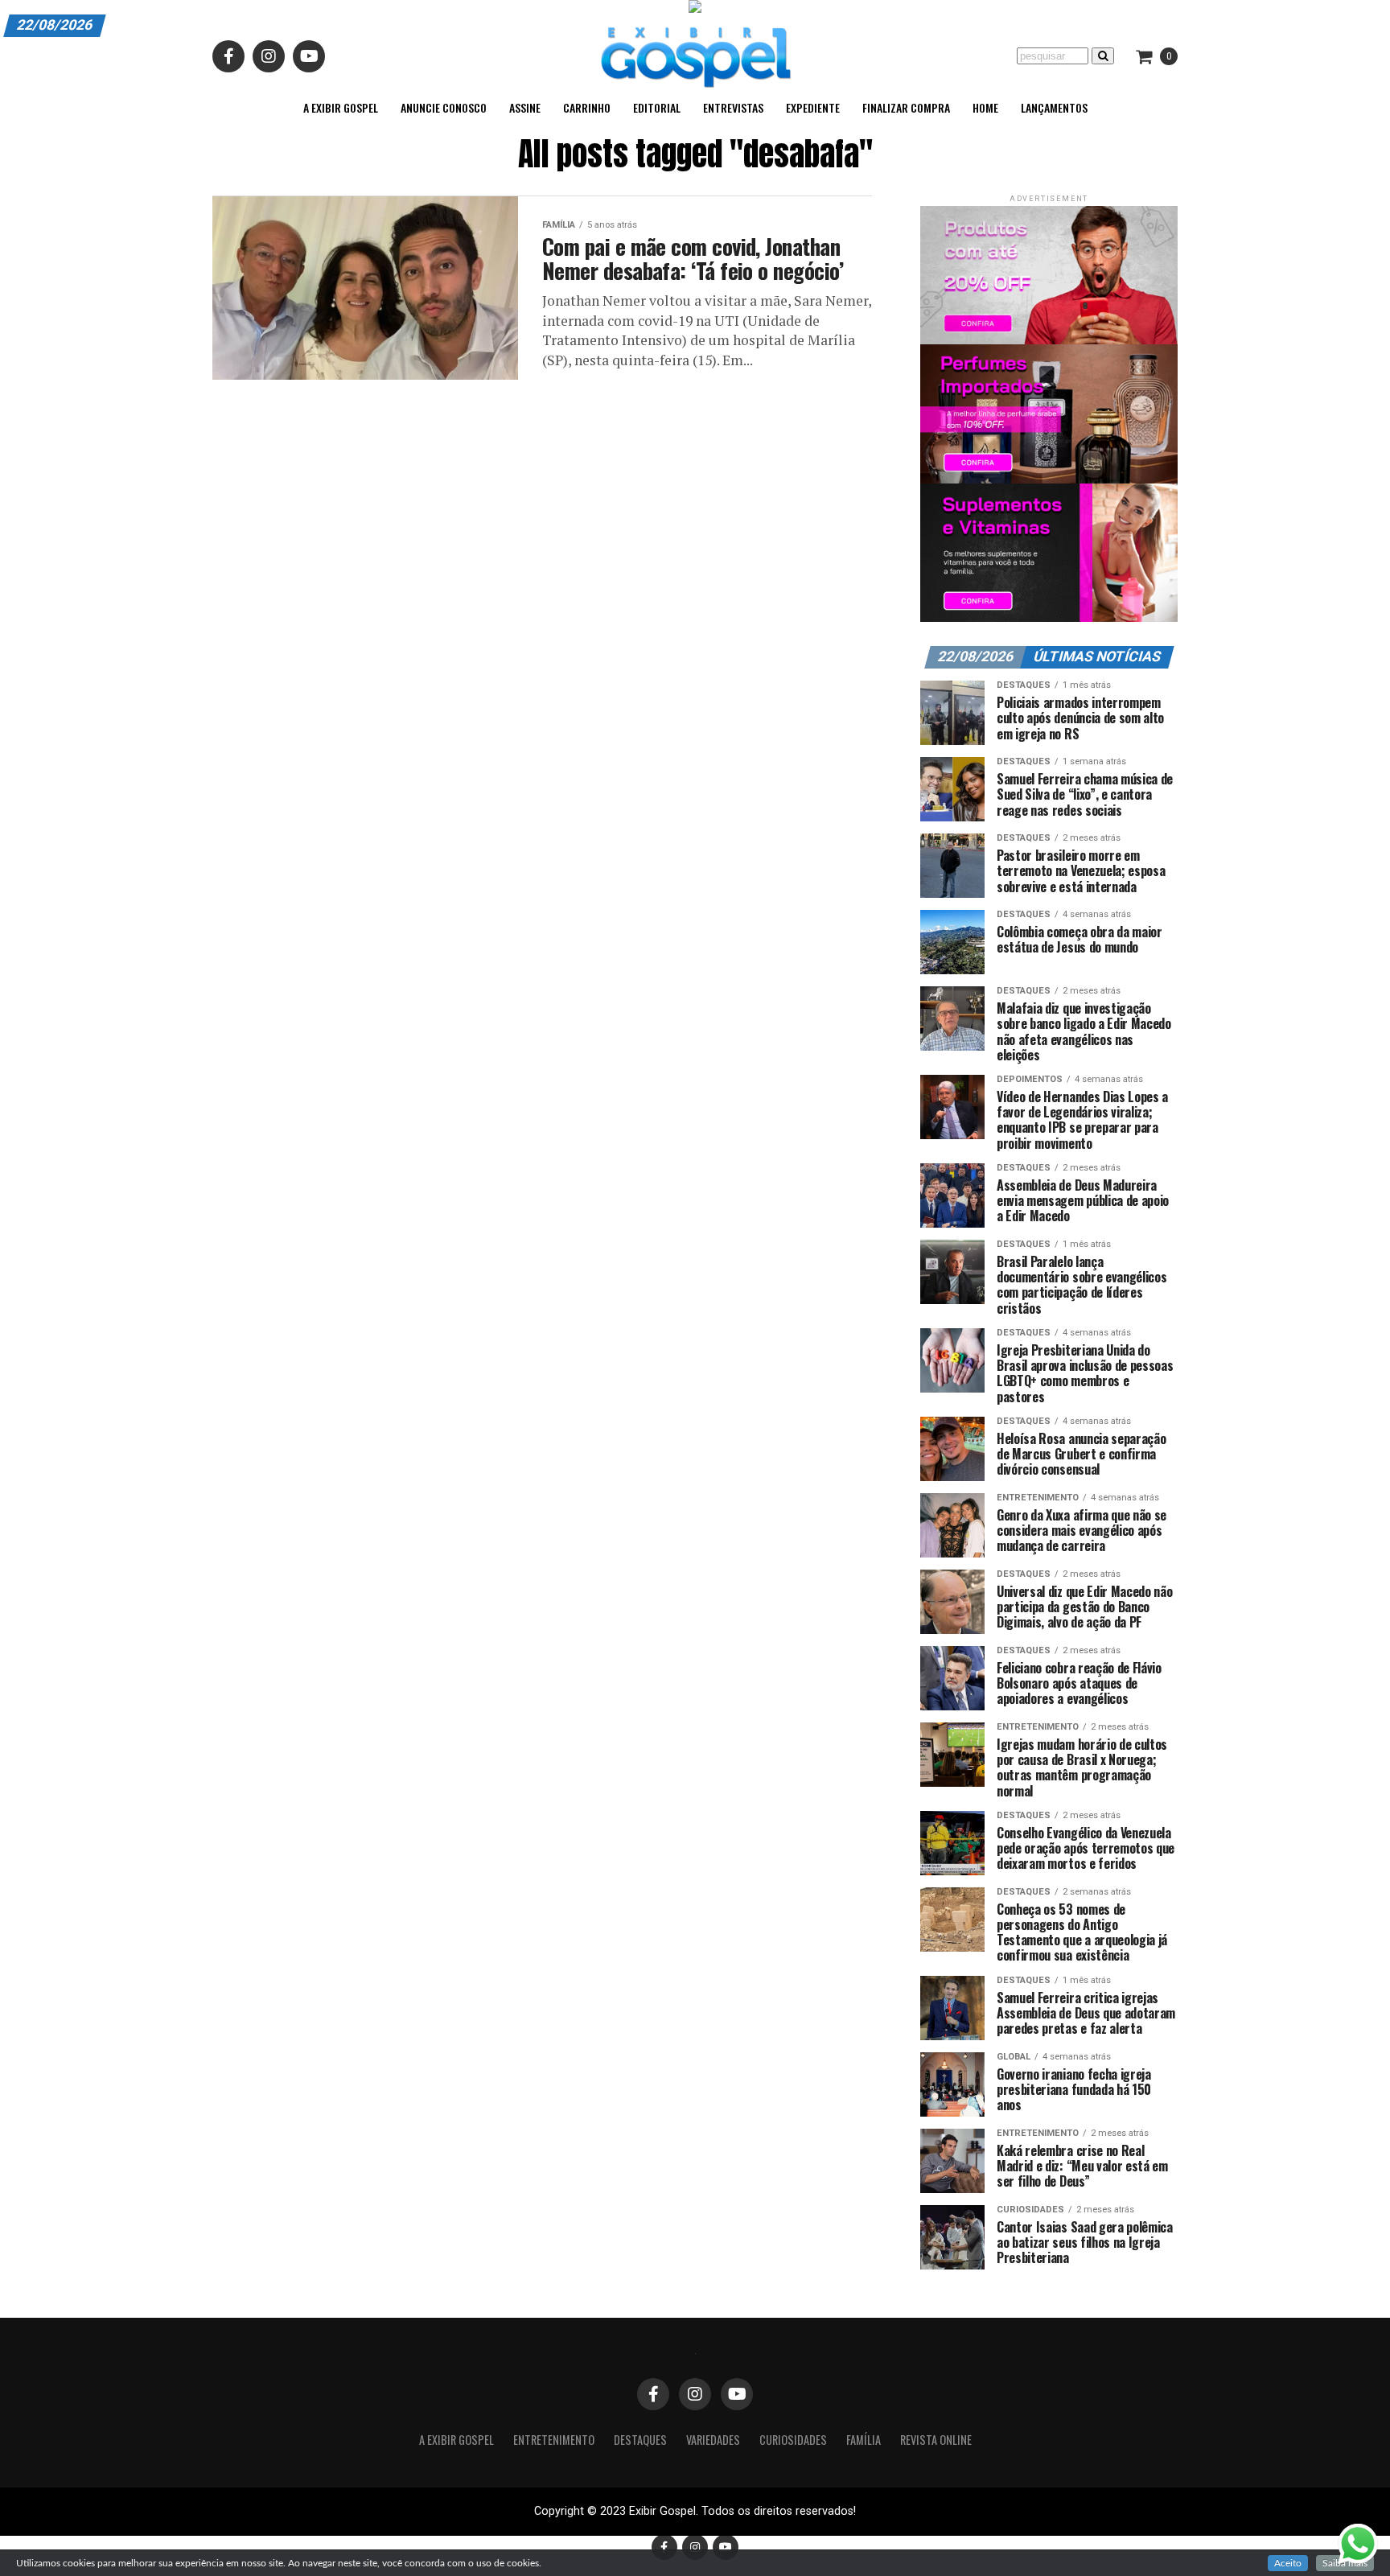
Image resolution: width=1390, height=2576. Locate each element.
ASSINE (525, 107)
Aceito (1288, 2563)
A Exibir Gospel (341, 107)
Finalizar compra (906, 107)
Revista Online (936, 2440)
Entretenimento (554, 2440)
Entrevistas (733, 107)
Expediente (813, 107)
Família (864, 2440)
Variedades (713, 2440)
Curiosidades (793, 2440)
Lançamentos (1054, 107)
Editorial (657, 107)
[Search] (1103, 56)
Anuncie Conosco (444, 107)
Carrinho (587, 107)
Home (985, 107)
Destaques (640, 2440)
